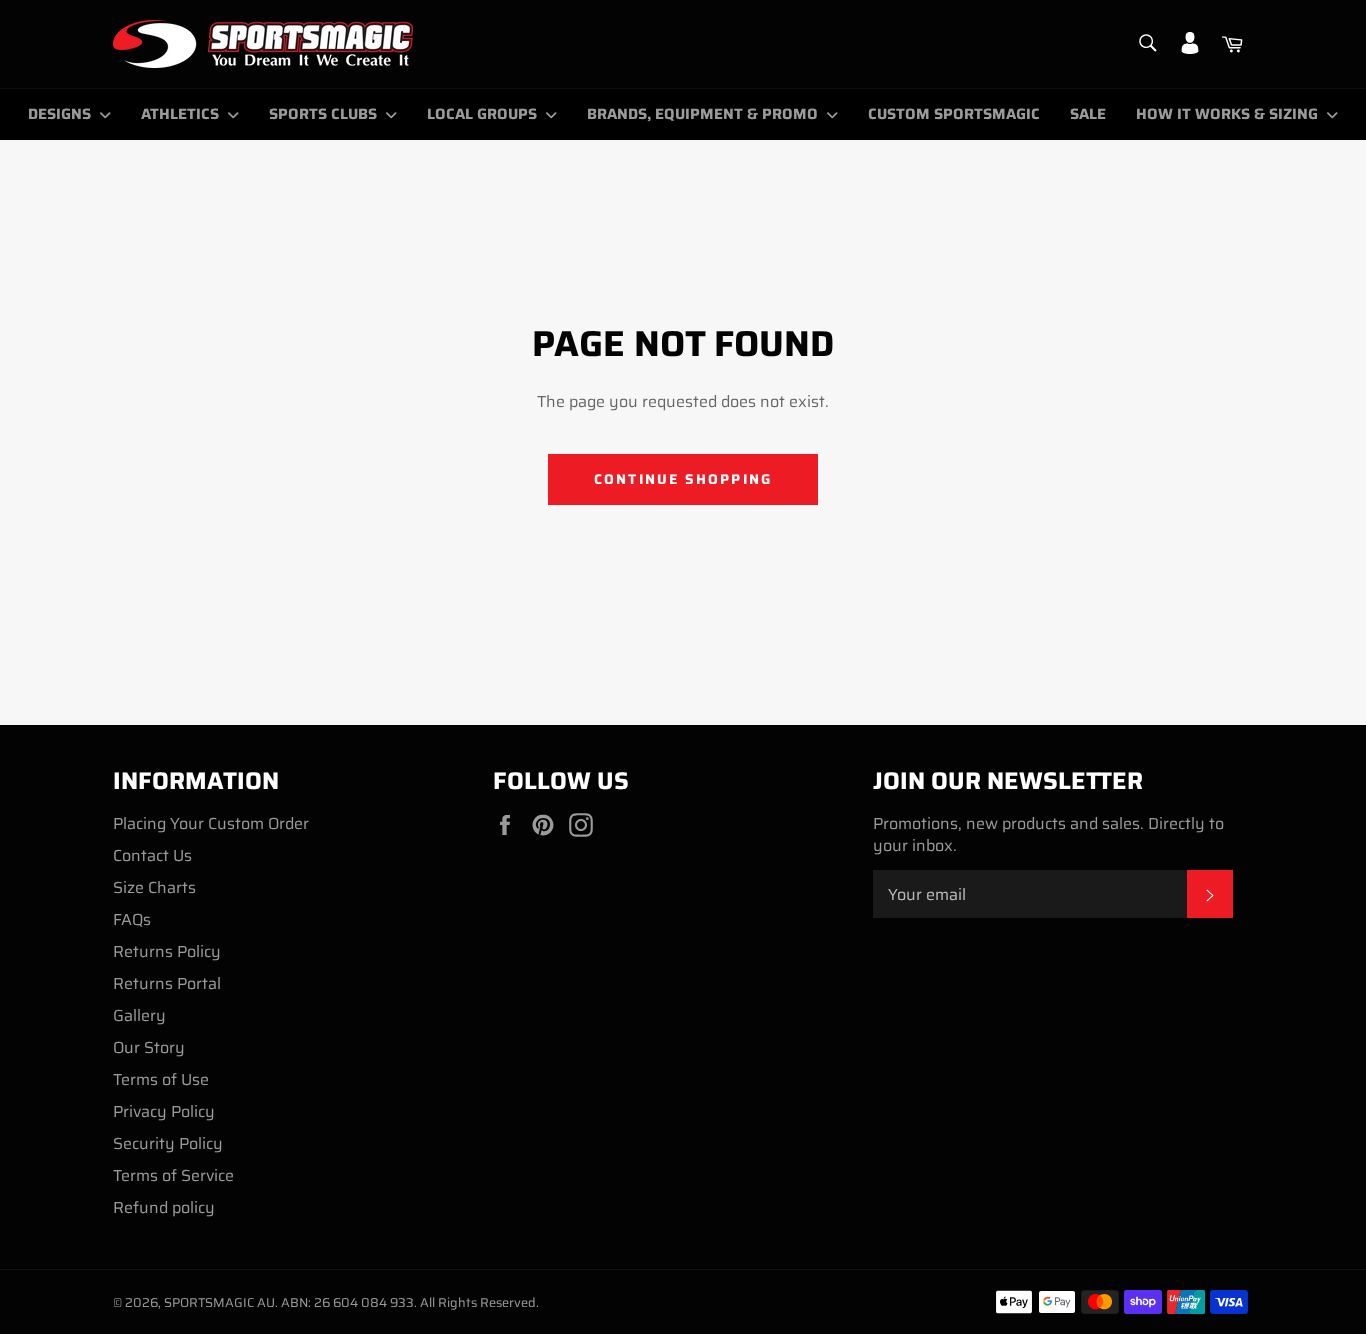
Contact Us (152, 855)
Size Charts (154, 887)
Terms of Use (161, 1079)
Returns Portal (167, 983)
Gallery (139, 1015)
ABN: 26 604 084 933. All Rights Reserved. (410, 1302)
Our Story (149, 1047)
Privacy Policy (164, 1111)
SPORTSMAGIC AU (219, 1302)
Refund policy (164, 1207)
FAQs (132, 919)
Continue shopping (683, 479)
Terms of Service (173, 1175)
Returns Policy (167, 951)
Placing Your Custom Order (211, 823)
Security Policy (168, 1143)
